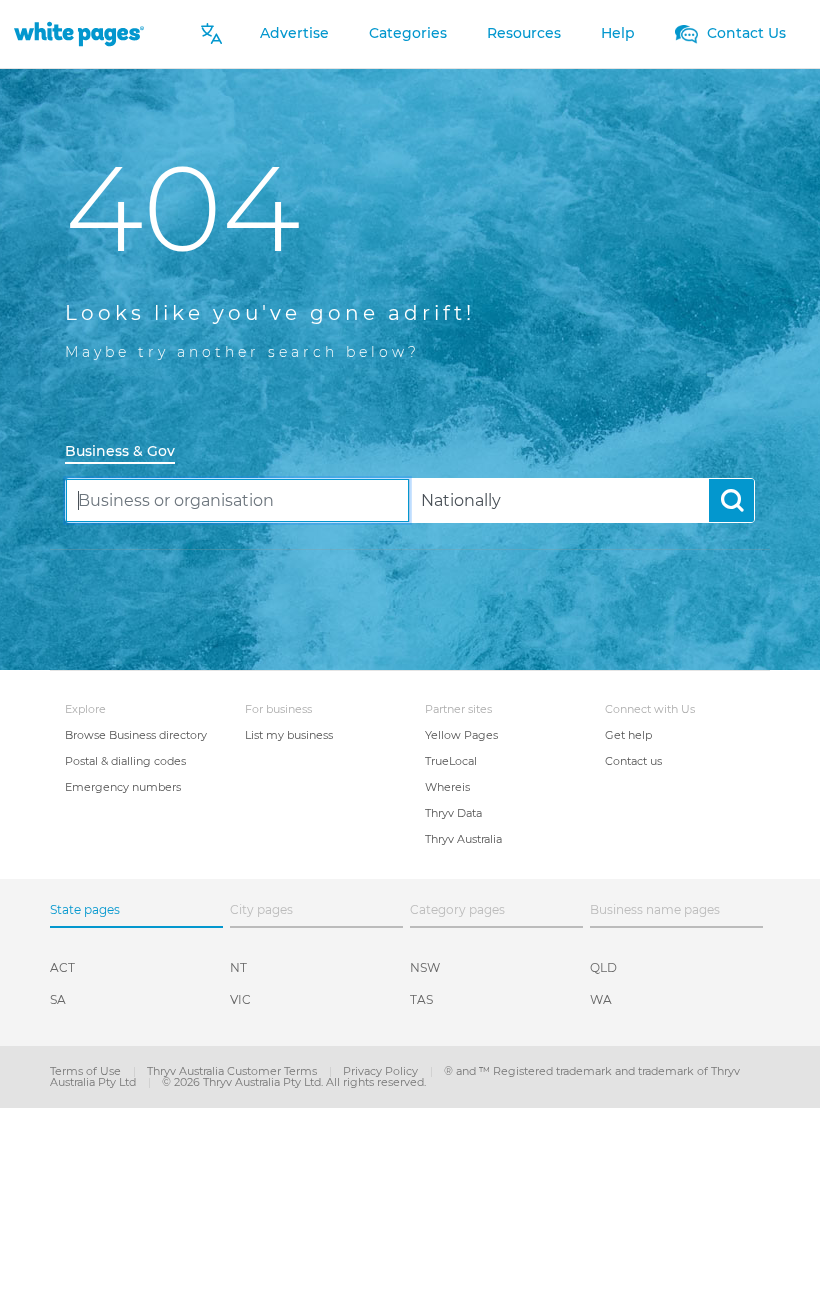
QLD (603, 967)
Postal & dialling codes (125, 761)
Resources (524, 33)
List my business (289, 735)
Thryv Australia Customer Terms (233, 1071)
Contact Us (744, 33)
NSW (425, 967)
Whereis (447, 787)
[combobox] (237, 500)
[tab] (128, 452)
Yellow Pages (461, 735)
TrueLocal (451, 761)
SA (58, 999)
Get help (628, 735)
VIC (240, 999)
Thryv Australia (463, 839)
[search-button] (731, 500)
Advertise (294, 33)
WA (601, 999)
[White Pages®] (79, 33)
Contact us (633, 761)
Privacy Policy (382, 1071)
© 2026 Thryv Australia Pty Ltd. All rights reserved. (294, 1082)
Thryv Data (453, 813)
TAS (421, 999)
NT (238, 967)
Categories (408, 33)
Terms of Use (87, 1071)
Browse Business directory (136, 735)
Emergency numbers (123, 787)
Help (618, 33)
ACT (62, 967)
